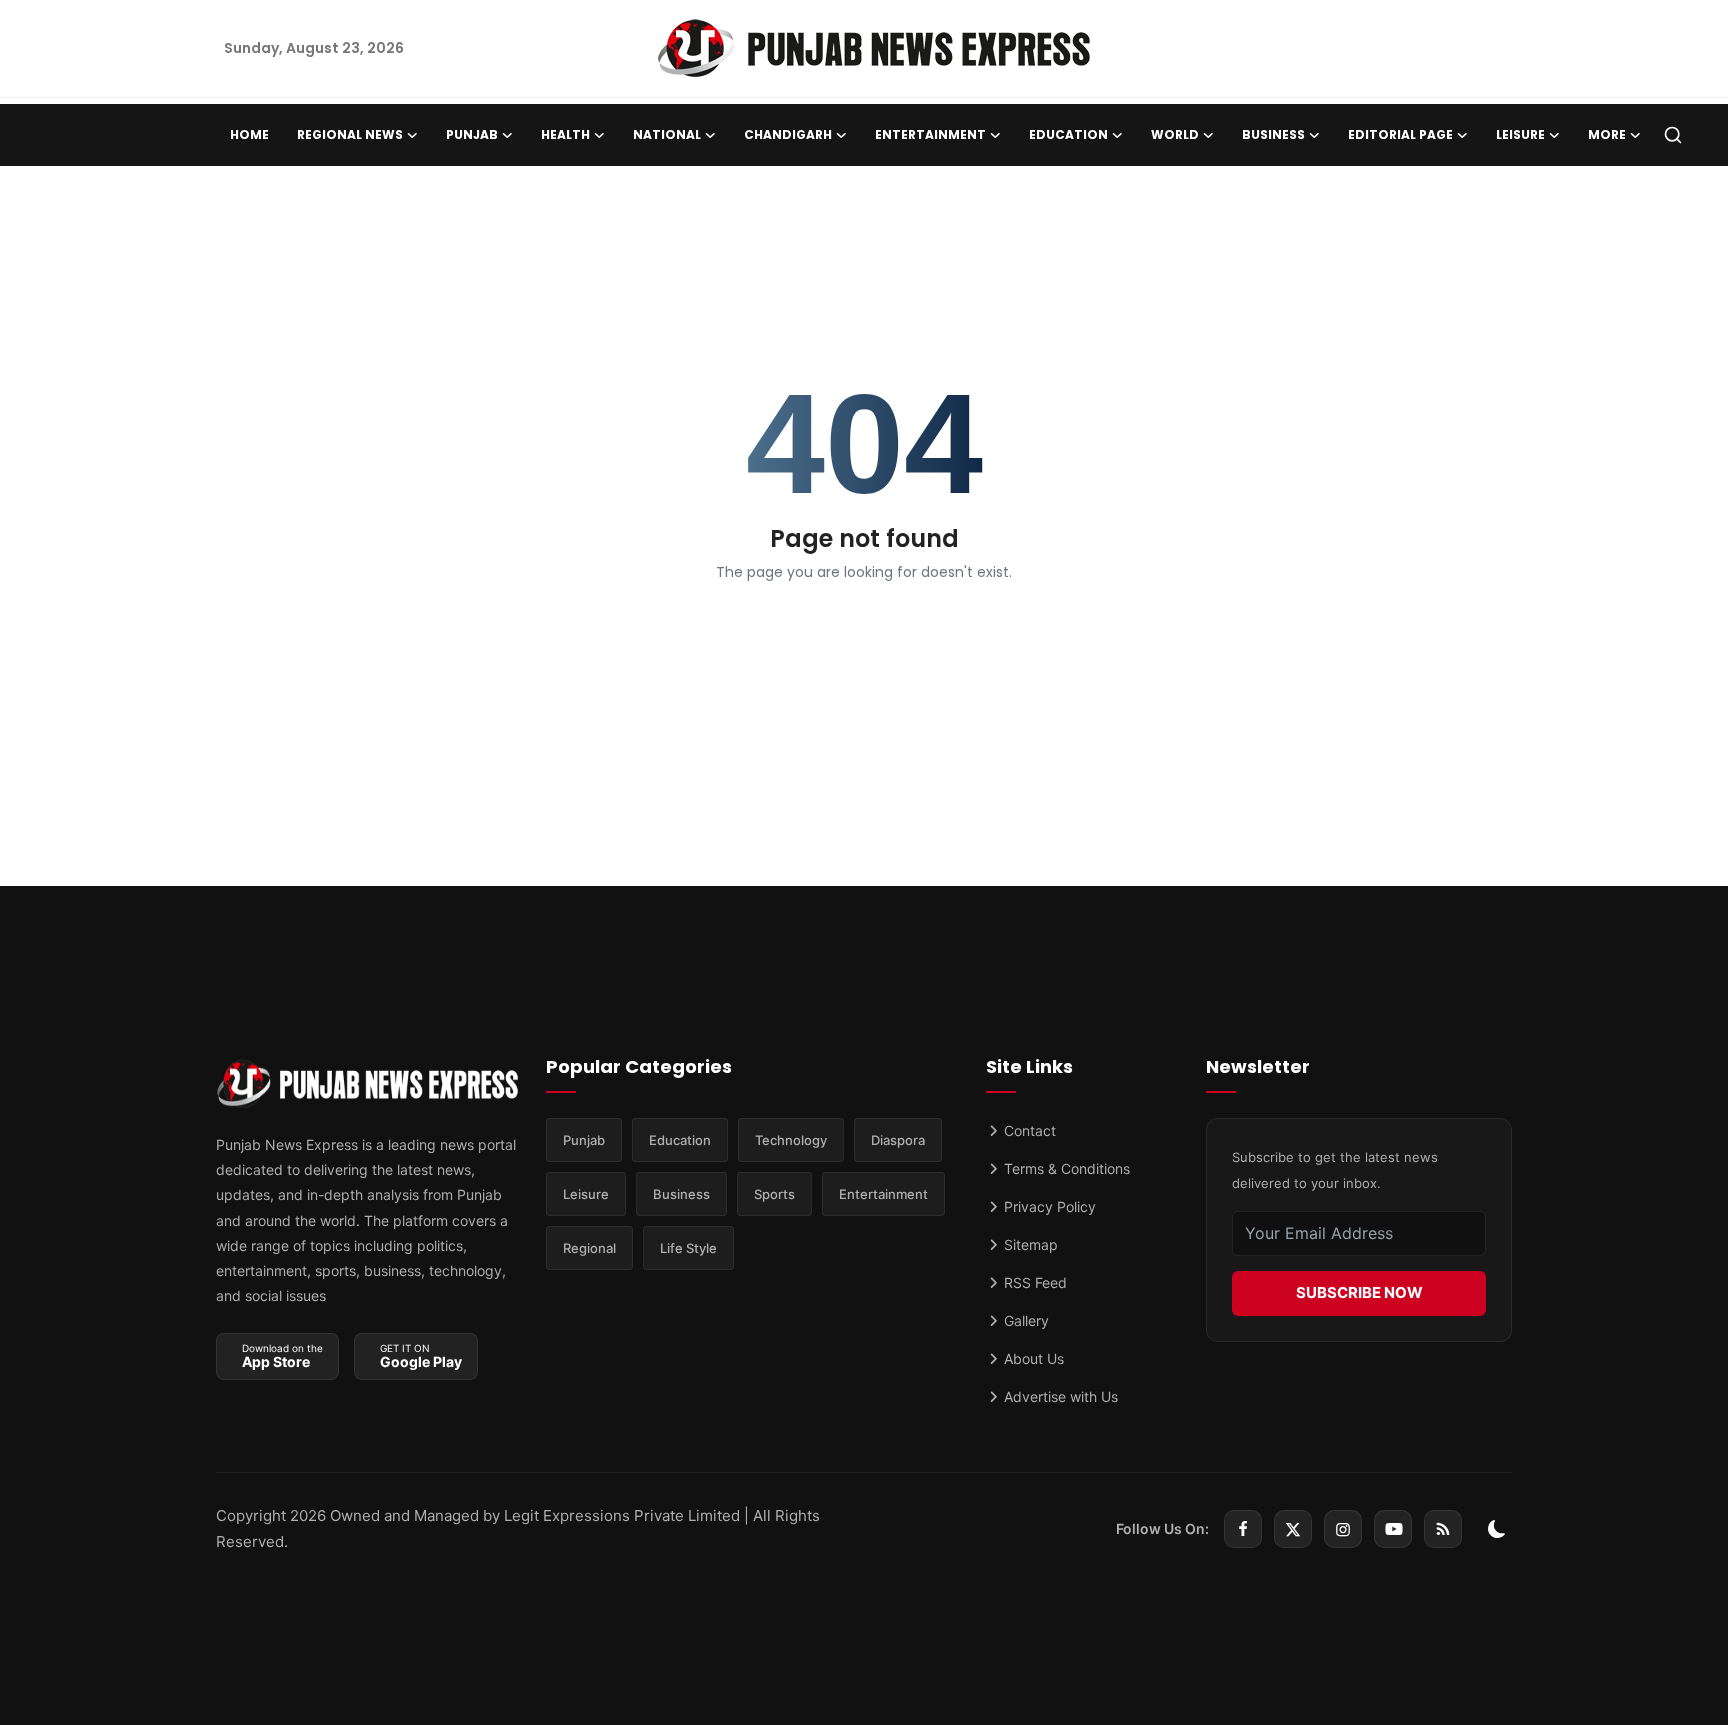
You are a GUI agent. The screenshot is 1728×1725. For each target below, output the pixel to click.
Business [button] (1273, 134)
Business (681, 1194)
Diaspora (898, 1140)
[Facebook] (1243, 1529)
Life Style (688, 1248)
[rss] (1443, 1529)
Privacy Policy (1048, 1206)
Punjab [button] (472, 134)
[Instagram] (1343, 1529)
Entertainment (883, 1194)
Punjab (584, 1140)
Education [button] (1068, 134)
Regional (589, 1248)
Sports (774, 1194)
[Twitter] (1293, 1529)
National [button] (667, 134)
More (1607, 134)
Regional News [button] (350, 134)
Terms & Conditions (1065, 1168)
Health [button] (565, 134)
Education (680, 1140)
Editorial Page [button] (1400, 134)
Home (249, 134)
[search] (1673, 135)
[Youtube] (1393, 1529)
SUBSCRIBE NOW (1359, 1292)
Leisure (586, 1194)
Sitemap (1029, 1244)
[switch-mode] (1497, 1529)
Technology (791, 1140)
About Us (1032, 1358)
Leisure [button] (1520, 134)
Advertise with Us (1059, 1396)
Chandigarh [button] (788, 134)
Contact (1028, 1130)
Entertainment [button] (930, 134)
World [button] (1175, 134)
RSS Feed (1033, 1282)
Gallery (1024, 1320)
